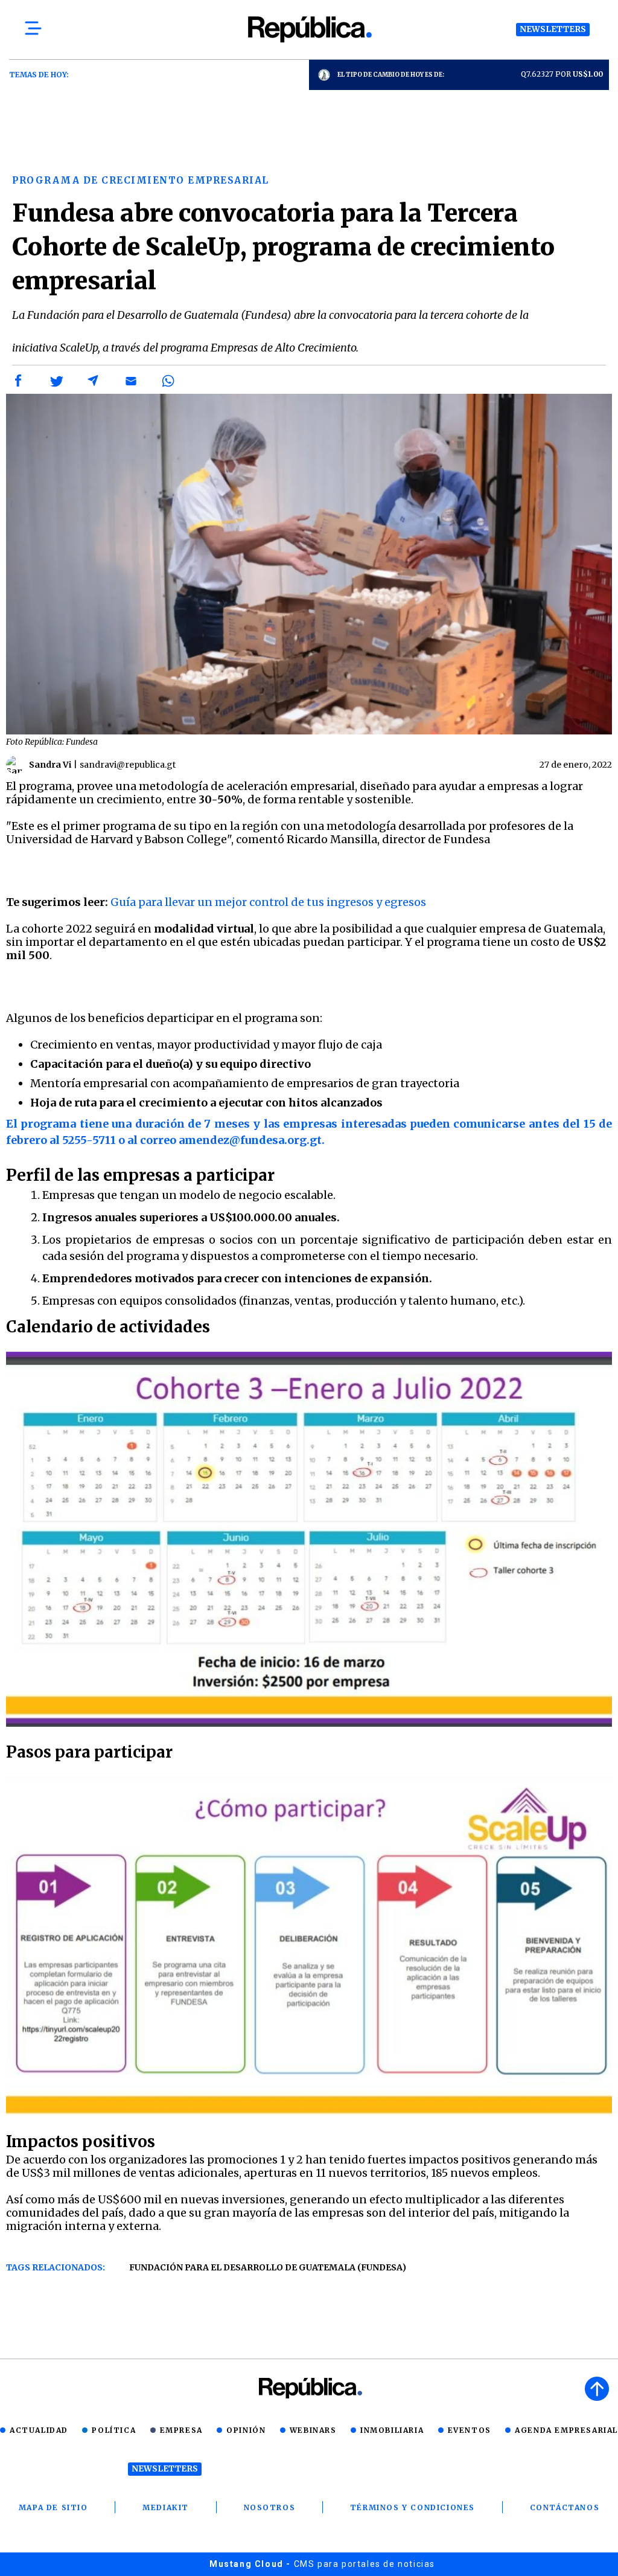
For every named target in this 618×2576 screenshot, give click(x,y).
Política (114, 2430)
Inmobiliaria (392, 2430)
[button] (19, 381)
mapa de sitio (53, 2507)
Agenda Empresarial (566, 2430)
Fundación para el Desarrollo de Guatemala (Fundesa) (268, 2267)
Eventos (470, 2430)
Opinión (246, 2430)
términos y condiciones (413, 2507)
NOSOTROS (270, 2507)
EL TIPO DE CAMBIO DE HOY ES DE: (391, 75)
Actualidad (39, 2430)
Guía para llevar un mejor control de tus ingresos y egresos (268, 902)
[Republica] (309, 29)
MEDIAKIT (166, 2507)
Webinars (313, 2430)
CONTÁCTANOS (565, 2507)
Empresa (181, 2430)
